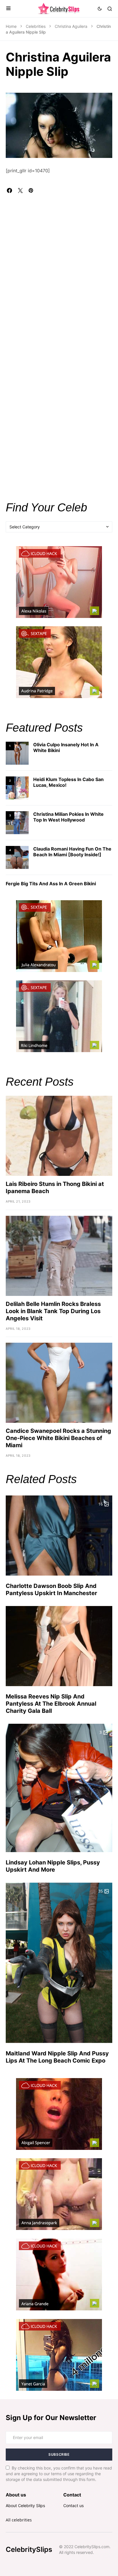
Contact (72, 2495)
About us (16, 2495)
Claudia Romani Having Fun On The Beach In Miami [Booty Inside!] (72, 852)
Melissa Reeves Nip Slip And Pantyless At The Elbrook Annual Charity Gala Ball (51, 1704)
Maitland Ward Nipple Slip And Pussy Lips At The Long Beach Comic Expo (57, 2057)
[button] (8, 9)
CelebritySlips (29, 2549)
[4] (17, 857)
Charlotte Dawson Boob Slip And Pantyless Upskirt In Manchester (51, 1590)
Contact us (73, 2506)
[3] (17, 822)
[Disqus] (59, 265)
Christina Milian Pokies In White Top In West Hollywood (68, 817)
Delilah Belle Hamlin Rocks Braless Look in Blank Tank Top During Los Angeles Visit (53, 1311)
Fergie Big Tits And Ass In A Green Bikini (51, 884)
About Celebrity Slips (25, 2506)
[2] (17, 788)
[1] (17, 753)
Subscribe (59, 2454)
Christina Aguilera (71, 26)
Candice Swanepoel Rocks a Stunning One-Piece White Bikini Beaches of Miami (58, 1438)
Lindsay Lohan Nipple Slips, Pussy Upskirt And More (53, 1866)
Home (11, 26)
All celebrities (19, 2520)
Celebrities (36, 26)
